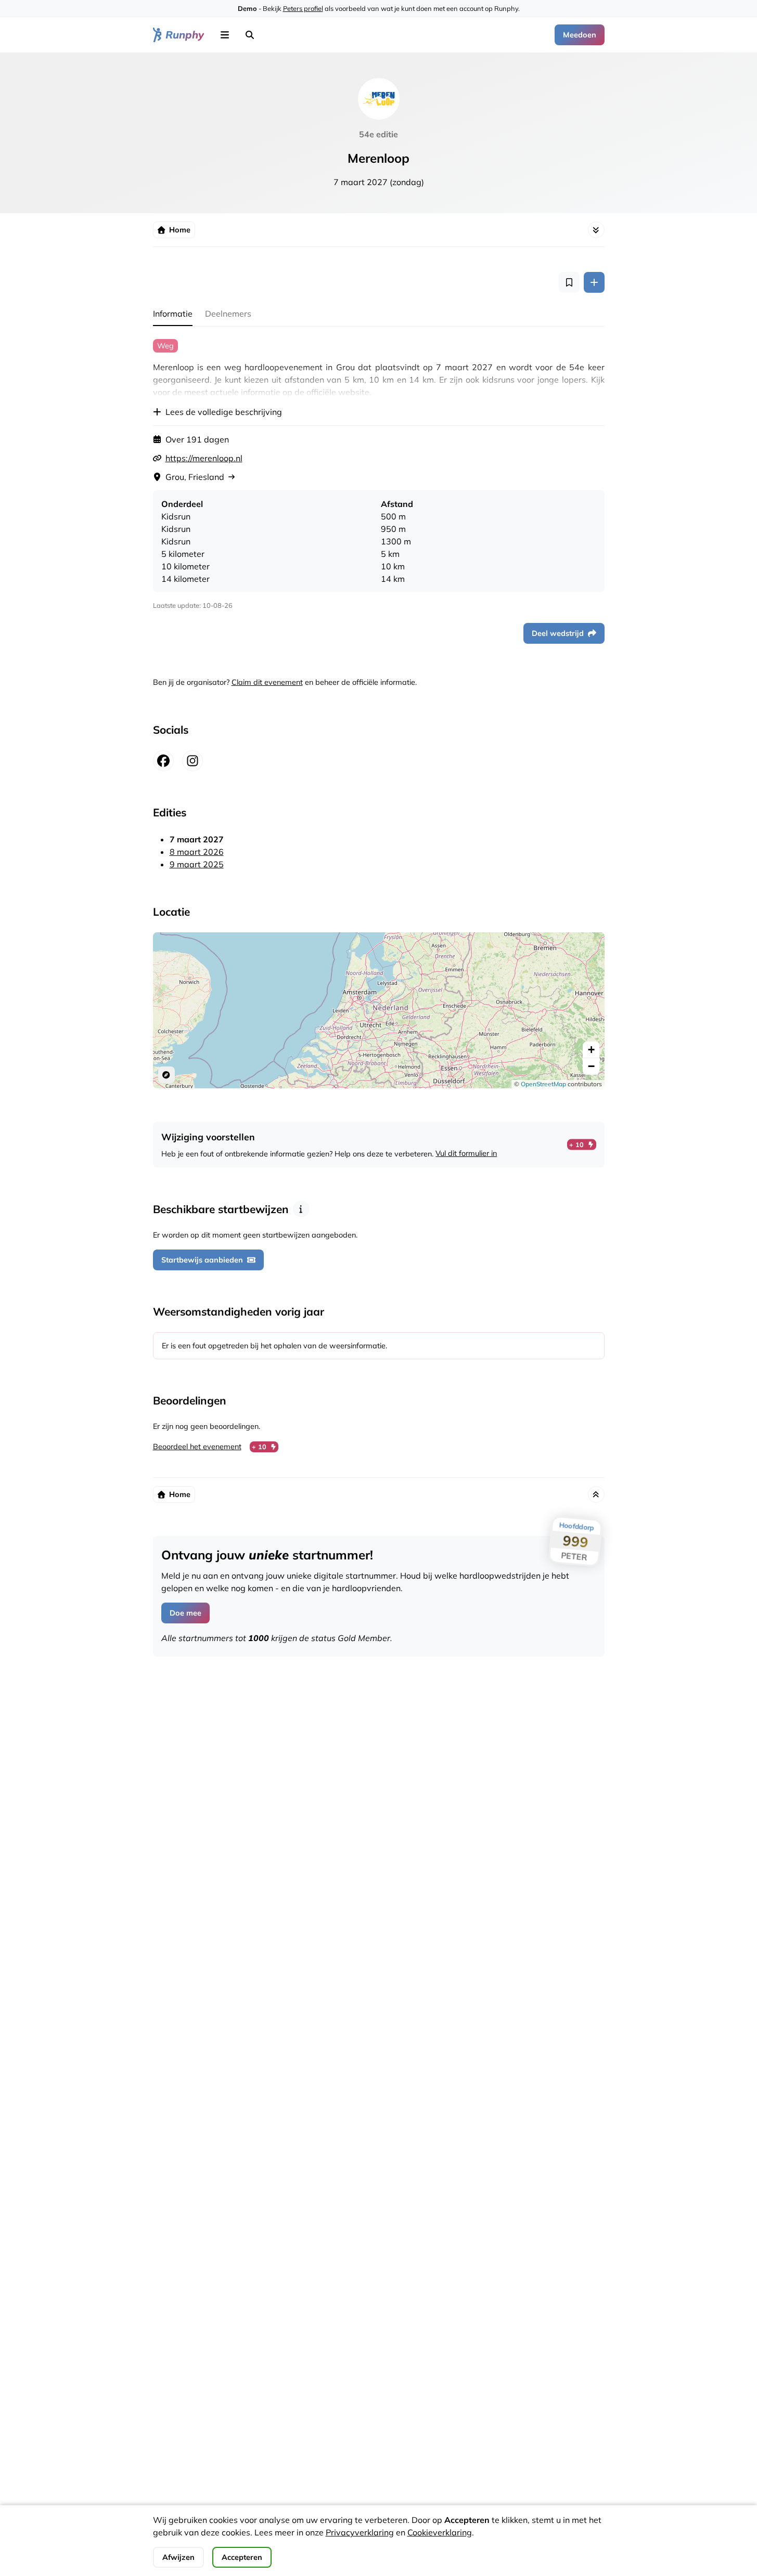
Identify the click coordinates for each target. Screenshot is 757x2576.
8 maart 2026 (197, 852)
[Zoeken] (250, 35)
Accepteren (242, 2557)
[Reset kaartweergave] (166, 1075)
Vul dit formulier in (466, 1153)
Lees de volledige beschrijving (224, 412)
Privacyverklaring (360, 2532)
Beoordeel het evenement (197, 1447)
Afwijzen (178, 2557)
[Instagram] (193, 761)
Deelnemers (228, 314)
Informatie (173, 314)
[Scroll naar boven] (596, 1494)
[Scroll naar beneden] (596, 230)
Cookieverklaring (440, 2532)
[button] (225, 35)
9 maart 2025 (197, 864)
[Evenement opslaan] (569, 282)
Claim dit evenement (267, 682)
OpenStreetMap (543, 1084)
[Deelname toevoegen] (594, 282)
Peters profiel (303, 8)
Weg (165, 346)
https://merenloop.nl (204, 458)
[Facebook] (163, 761)
